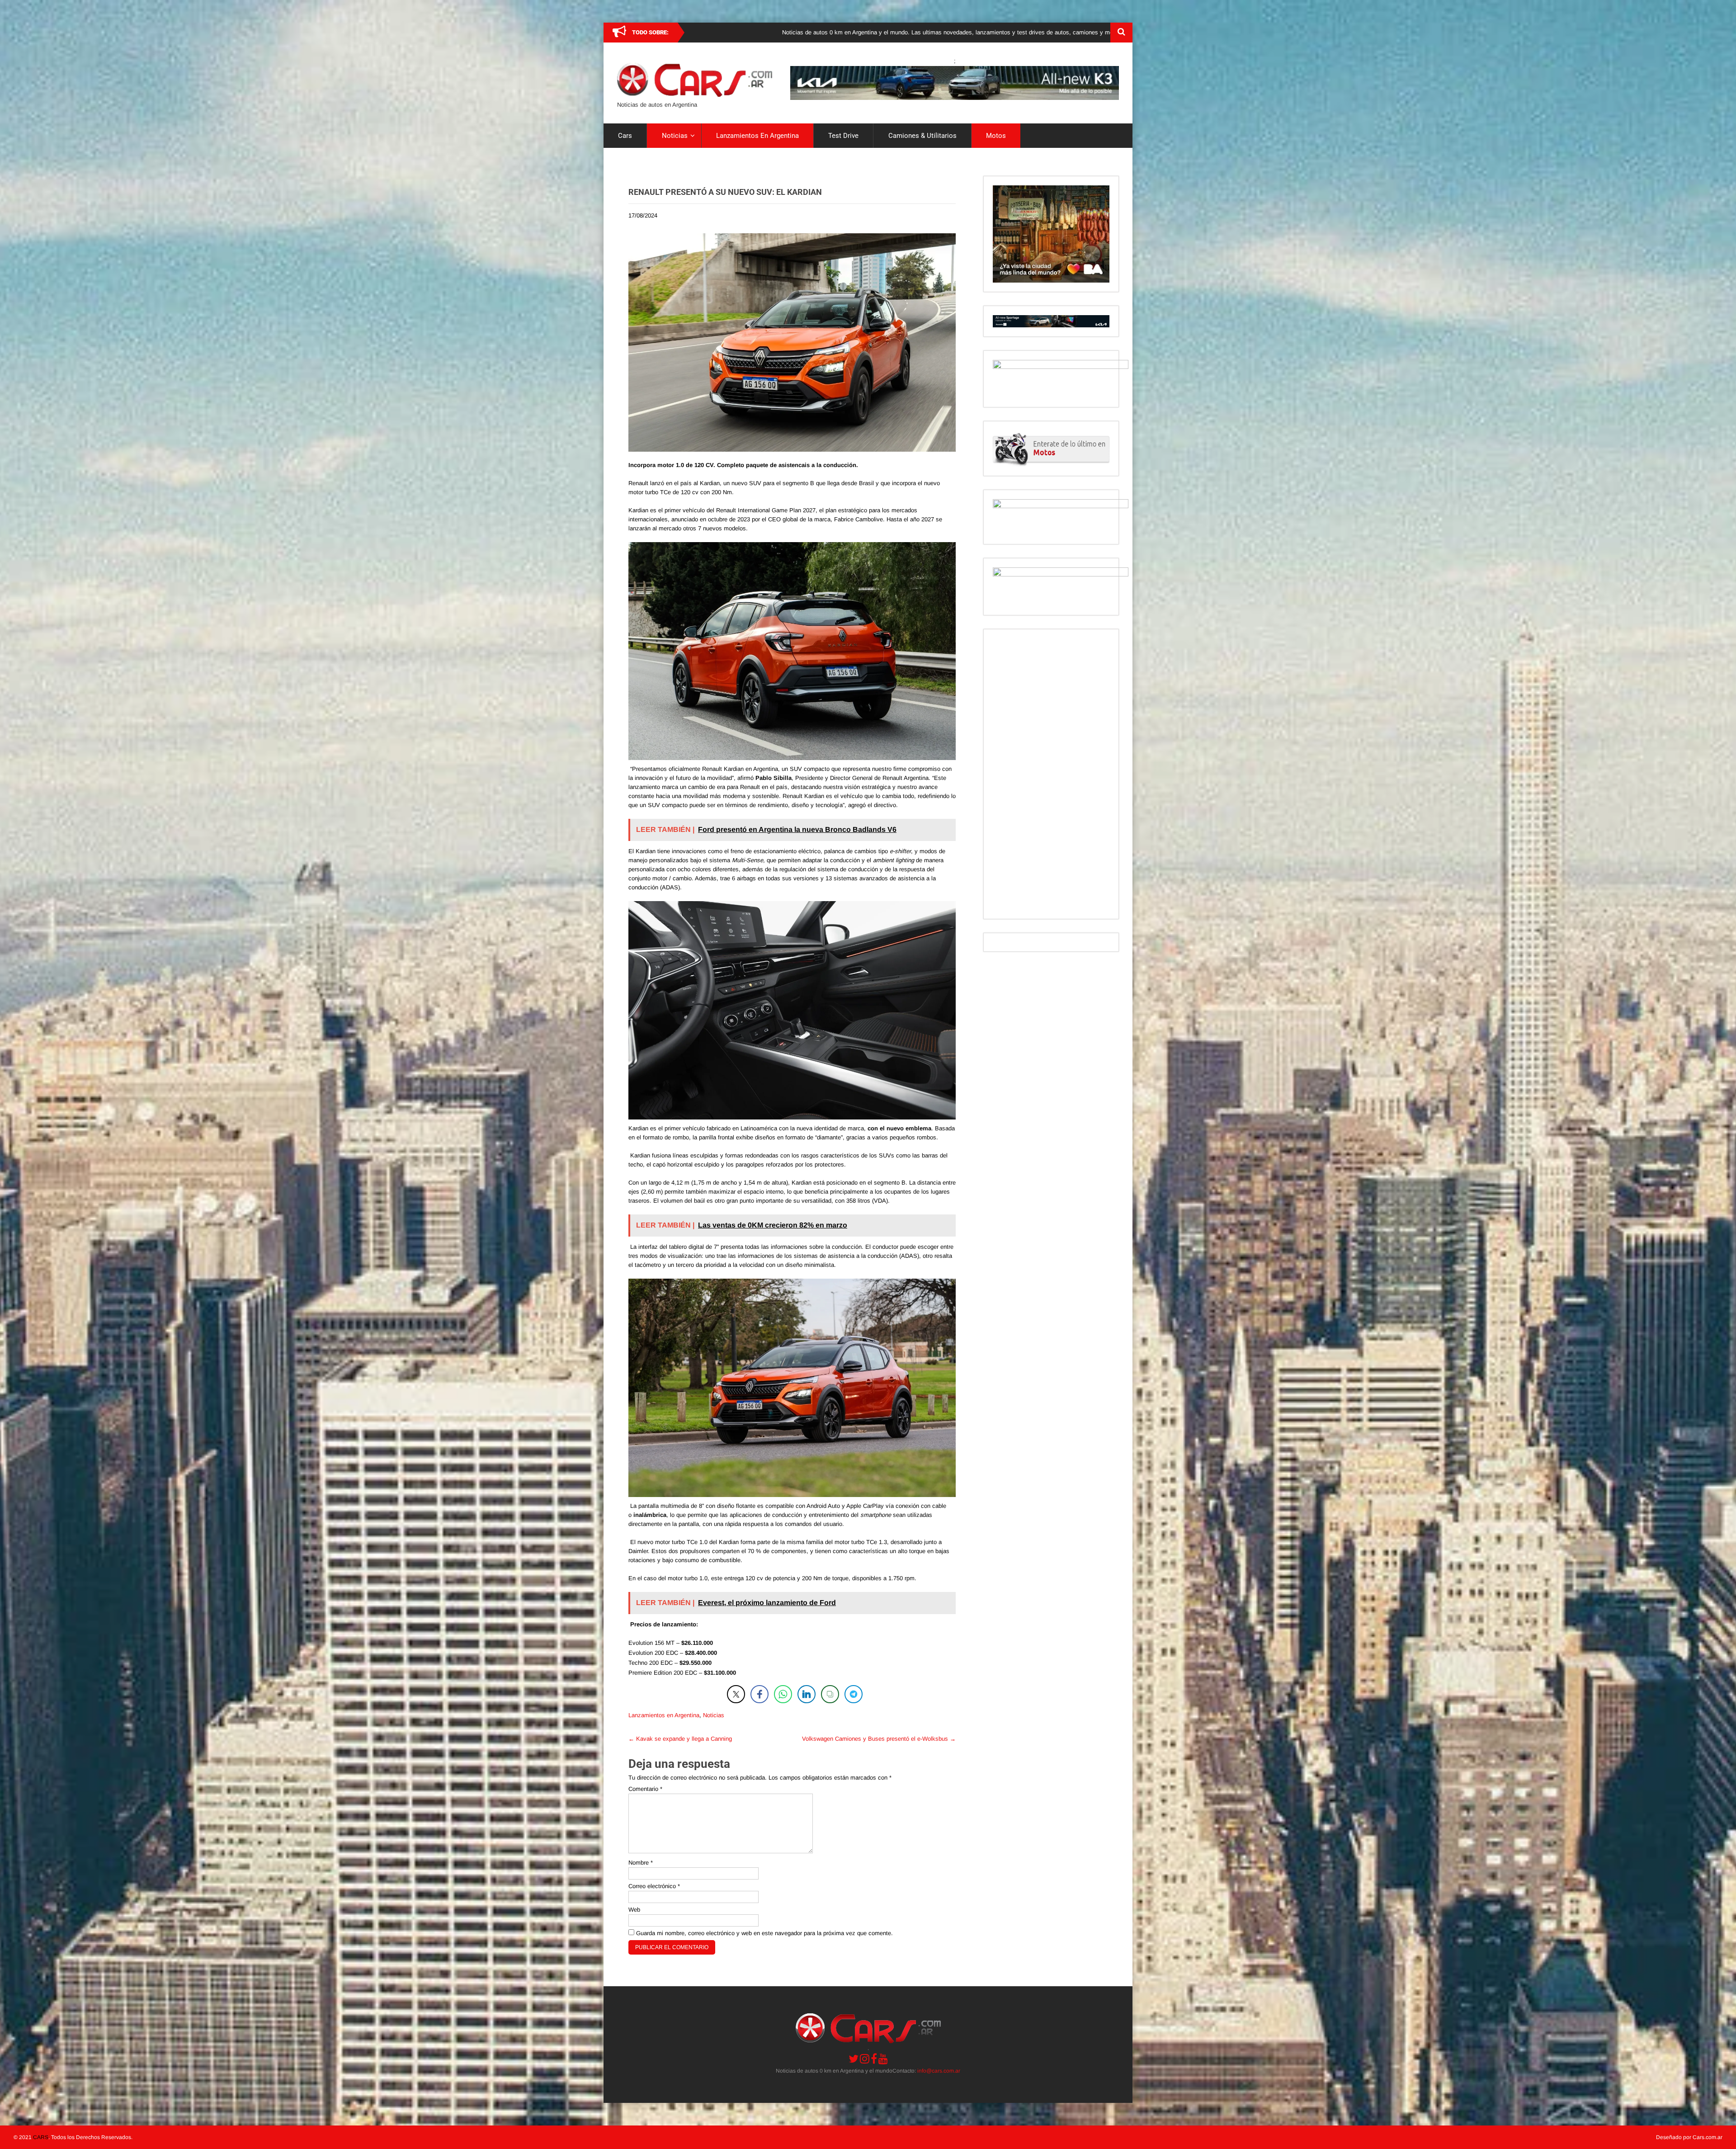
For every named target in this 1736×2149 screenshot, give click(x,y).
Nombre (641, 1863)
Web (634, 1910)
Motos (996, 136)
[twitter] (854, 2059)
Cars (625, 136)
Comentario (645, 1789)
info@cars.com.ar (939, 2071)
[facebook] (874, 2059)
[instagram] (865, 2059)
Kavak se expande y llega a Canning (680, 1739)
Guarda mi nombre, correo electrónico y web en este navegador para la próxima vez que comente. (764, 1933)
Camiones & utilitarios (922, 136)
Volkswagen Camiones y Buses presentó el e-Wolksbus (879, 1739)
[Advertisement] (1051, 774)
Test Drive (843, 136)
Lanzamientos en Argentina (757, 136)
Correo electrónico (654, 1886)
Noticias (675, 136)
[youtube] (883, 2059)
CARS (41, 2137)
